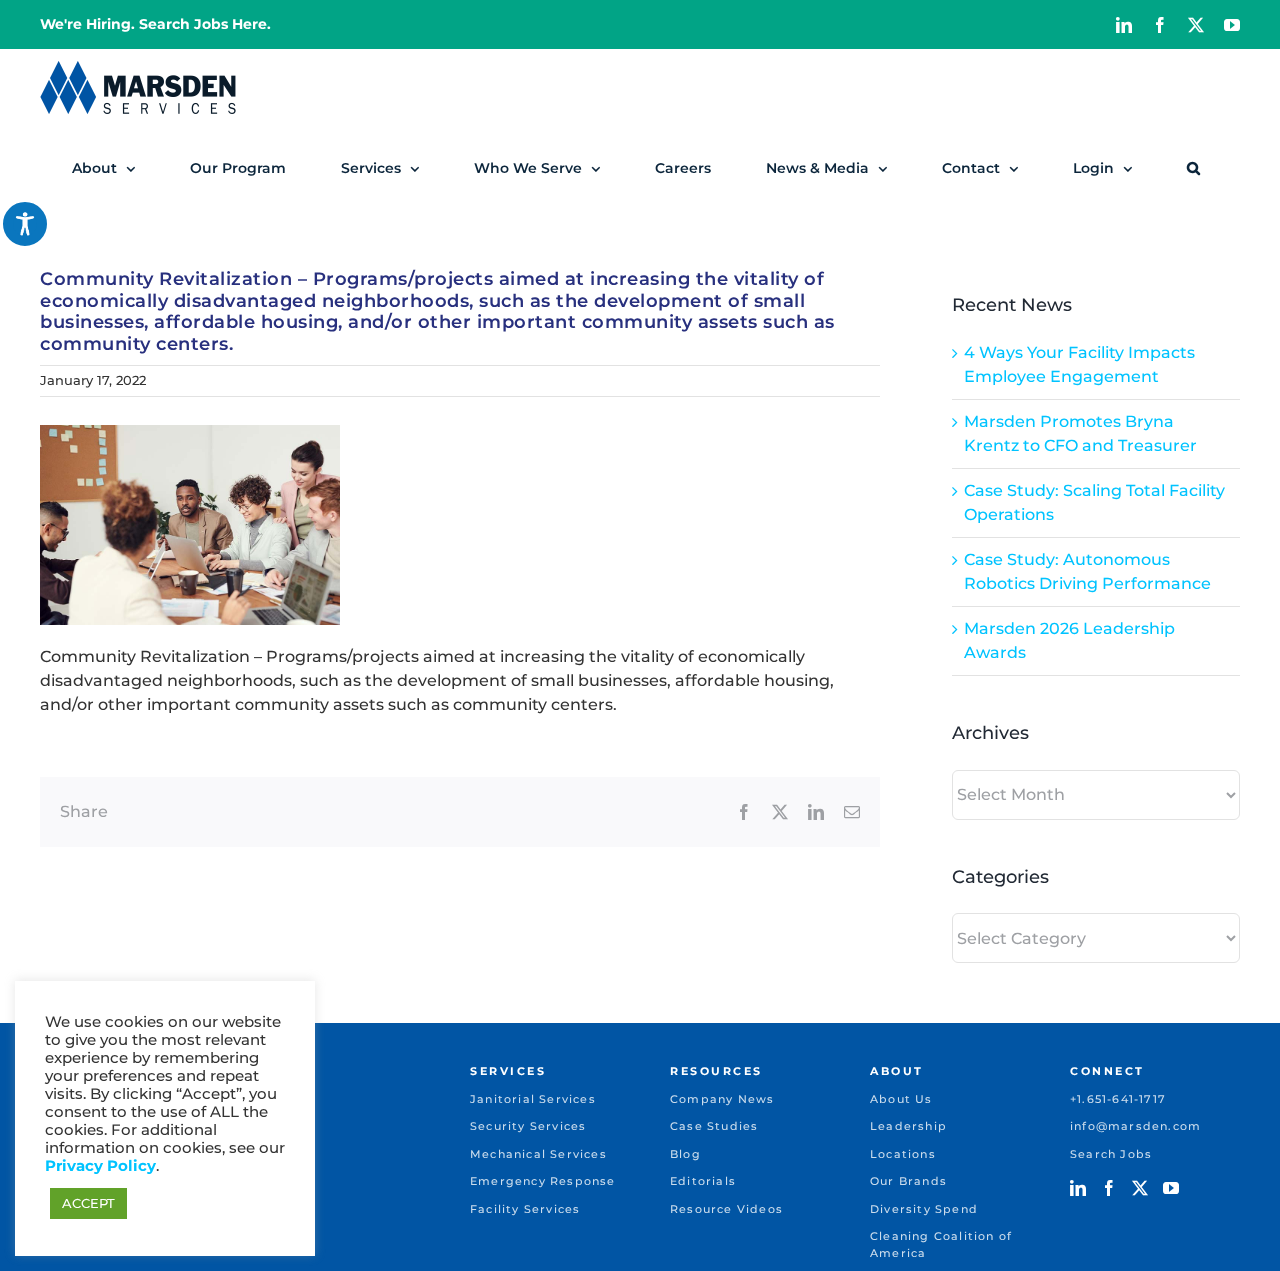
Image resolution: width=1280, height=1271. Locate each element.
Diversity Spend (924, 1209)
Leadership (908, 1126)
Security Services (528, 1126)
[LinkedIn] (1078, 1188)
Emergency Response (543, 1181)
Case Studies (714, 1126)
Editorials (703, 1181)
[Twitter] (1140, 1188)
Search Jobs (1111, 1154)
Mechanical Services (538, 1154)
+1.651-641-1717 (1118, 1099)
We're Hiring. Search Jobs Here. (155, 24)
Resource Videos (726, 1209)
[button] (1193, 168)
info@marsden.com (1135, 1126)
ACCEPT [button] (88, 1203)
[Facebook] (1109, 1188)
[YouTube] (1171, 1188)
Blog (685, 1154)
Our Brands (908, 1181)
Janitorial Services (533, 1099)
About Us (901, 1099)
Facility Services (525, 1209)
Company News (722, 1099)
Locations (903, 1154)
